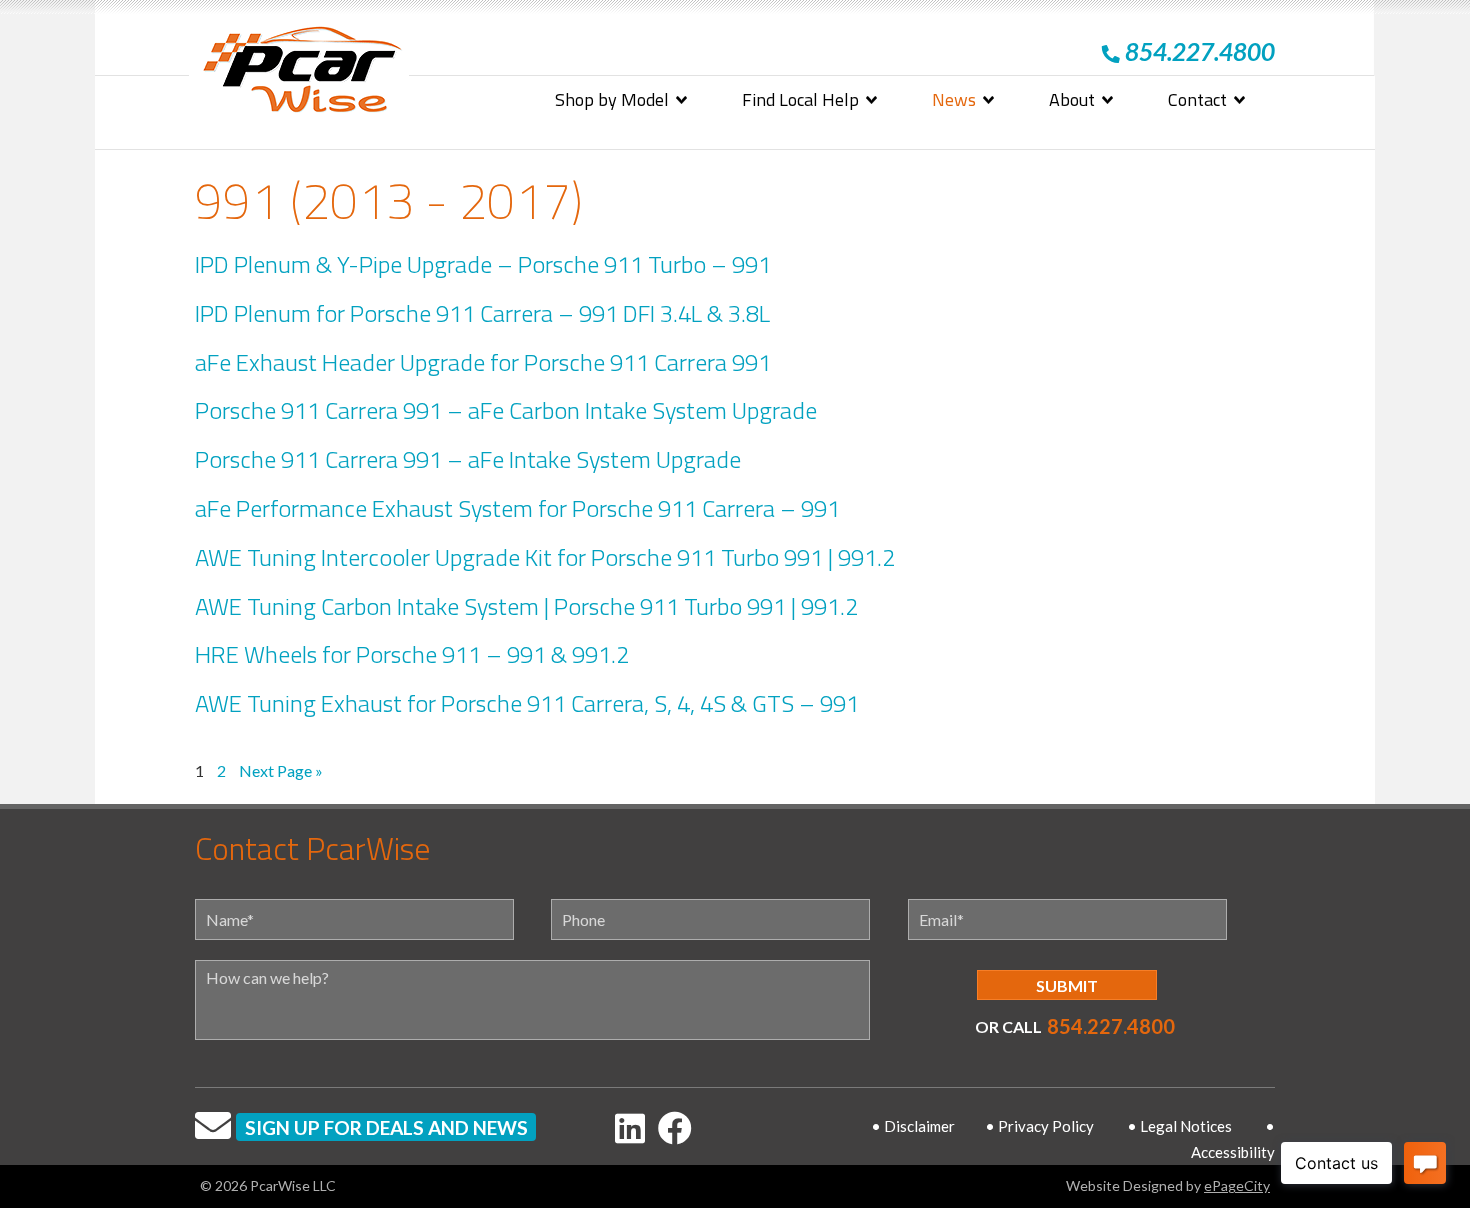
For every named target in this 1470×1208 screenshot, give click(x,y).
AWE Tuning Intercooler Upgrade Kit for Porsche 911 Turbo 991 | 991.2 (545, 557)
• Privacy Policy (1039, 1126)
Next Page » (281, 772)
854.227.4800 (1111, 1026)
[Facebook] (675, 1127)
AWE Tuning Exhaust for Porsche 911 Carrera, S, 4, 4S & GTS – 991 (527, 703)
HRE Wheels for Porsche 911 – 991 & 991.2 (412, 654)
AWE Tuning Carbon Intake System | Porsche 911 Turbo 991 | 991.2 (526, 606)
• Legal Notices (1179, 1126)
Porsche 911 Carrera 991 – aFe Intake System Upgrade (468, 459)
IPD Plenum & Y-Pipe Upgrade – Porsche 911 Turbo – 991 (483, 264)
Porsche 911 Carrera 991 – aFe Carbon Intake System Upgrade (506, 410)
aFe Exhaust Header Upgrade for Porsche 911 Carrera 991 (483, 362)
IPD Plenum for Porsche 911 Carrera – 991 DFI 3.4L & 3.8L (482, 313)
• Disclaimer (913, 1126)
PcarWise (302, 73)
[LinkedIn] (630, 1127)
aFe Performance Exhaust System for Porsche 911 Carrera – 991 (517, 508)
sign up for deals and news (386, 1127)
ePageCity (1237, 1185)
